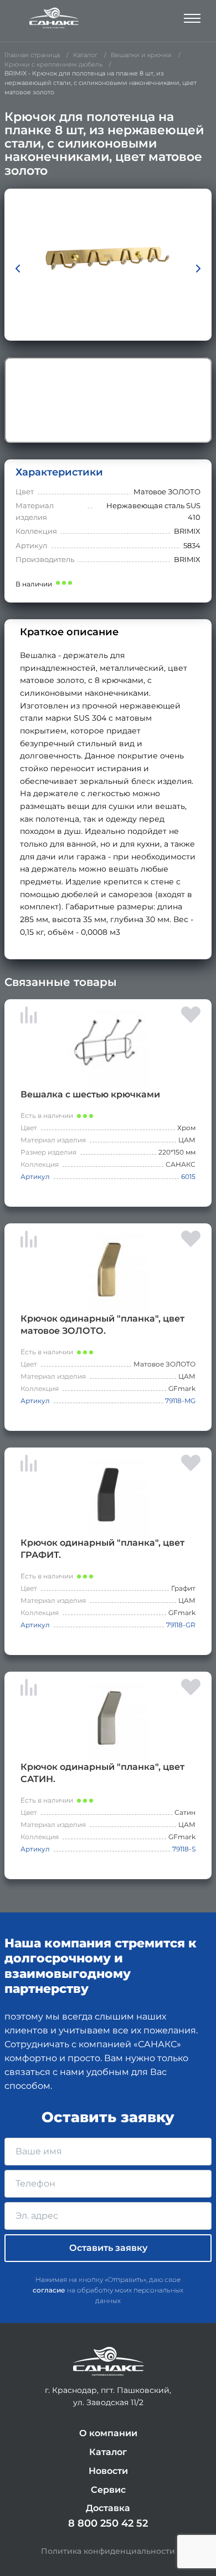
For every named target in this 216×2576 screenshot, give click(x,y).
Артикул (35, 1176)
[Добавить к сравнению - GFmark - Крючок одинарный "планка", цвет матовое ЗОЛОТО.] (29, 1241)
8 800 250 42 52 (108, 2523)
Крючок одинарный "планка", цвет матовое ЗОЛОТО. (102, 1325)
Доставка (108, 2508)
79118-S (184, 1849)
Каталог (108, 2452)
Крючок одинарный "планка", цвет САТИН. (102, 1773)
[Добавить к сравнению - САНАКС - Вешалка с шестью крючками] (29, 1017)
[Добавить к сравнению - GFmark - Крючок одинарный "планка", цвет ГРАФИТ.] (29, 1465)
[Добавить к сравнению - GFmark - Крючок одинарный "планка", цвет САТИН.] (29, 1689)
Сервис (108, 2490)
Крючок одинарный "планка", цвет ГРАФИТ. (102, 1549)
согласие (49, 2290)
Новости (108, 2471)
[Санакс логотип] (54, 18)
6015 (188, 1176)
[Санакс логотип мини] (108, 2362)
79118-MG (180, 1401)
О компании (108, 2433)
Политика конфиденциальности (108, 2551)
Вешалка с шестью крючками (90, 1094)
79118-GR (181, 1625)
